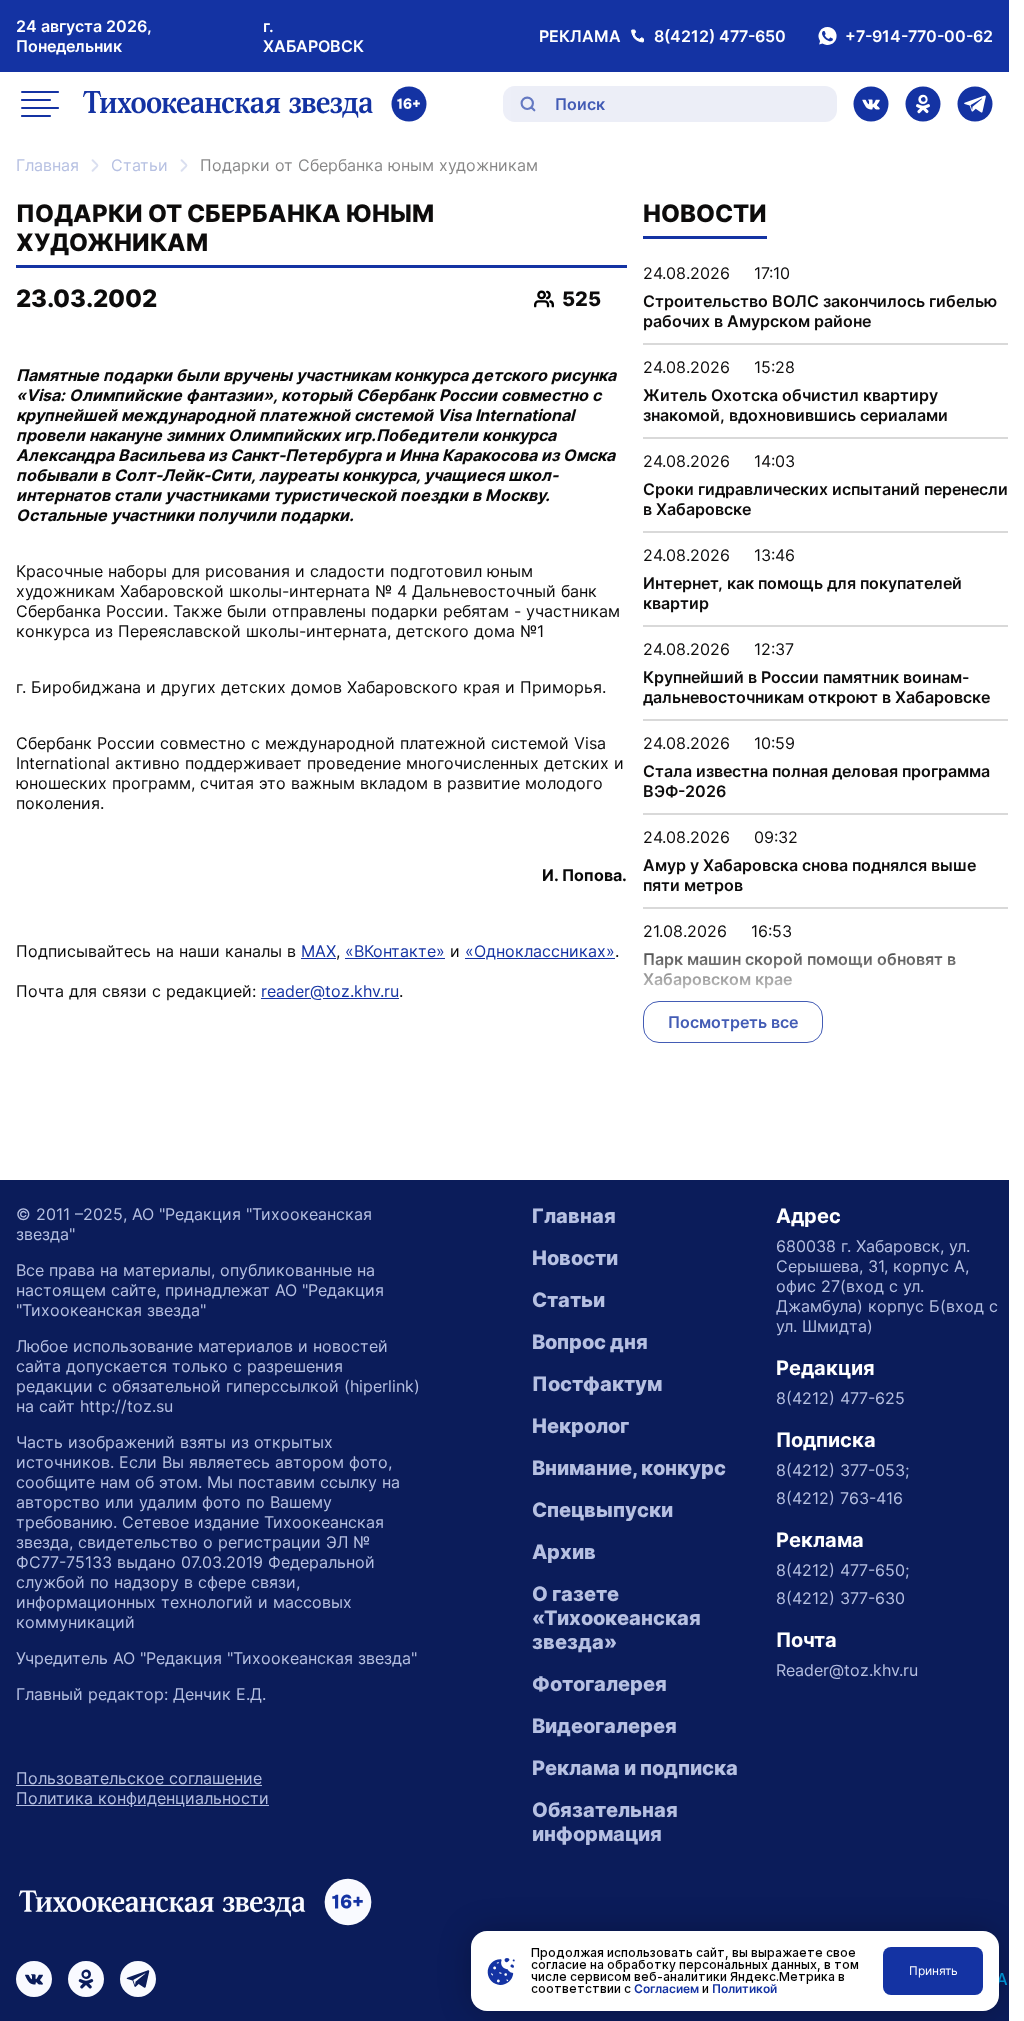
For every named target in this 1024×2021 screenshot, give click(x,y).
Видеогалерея (604, 1726)
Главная (47, 165)
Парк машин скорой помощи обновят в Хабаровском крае (799, 969)
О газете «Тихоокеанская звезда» (616, 1618)
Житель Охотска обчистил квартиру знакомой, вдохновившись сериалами (795, 405)
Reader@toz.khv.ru (847, 1670)
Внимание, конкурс (629, 1468)
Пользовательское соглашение (139, 1778)
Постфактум (597, 1384)
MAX (318, 951)
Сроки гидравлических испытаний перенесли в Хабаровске (825, 499)
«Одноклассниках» (540, 951)
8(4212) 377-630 (840, 1598)
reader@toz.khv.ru (330, 991)
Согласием (666, 1988)
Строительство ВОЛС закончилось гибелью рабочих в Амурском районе (820, 311)
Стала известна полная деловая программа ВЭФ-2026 (816, 781)
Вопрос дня (590, 1342)
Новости (575, 1258)
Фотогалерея (599, 1684)
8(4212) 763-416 (839, 1498)
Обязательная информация (605, 1822)
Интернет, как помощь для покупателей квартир (802, 593)
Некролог (580, 1426)
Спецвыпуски (602, 1510)
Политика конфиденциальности (142, 1798)
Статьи (139, 165)
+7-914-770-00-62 (919, 36)
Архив (564, 1552)
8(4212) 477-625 (840, 1398)
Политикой (744, 1988)
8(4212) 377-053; (842, 1470)
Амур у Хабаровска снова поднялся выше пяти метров (809, 875)
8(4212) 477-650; (842, 1570)
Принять (933, 1970)
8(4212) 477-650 (720, 36)
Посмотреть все (733, 1022)
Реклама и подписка (635, 1768)
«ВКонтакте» (395, 951)
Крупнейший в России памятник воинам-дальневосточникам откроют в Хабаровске (816, 687)
